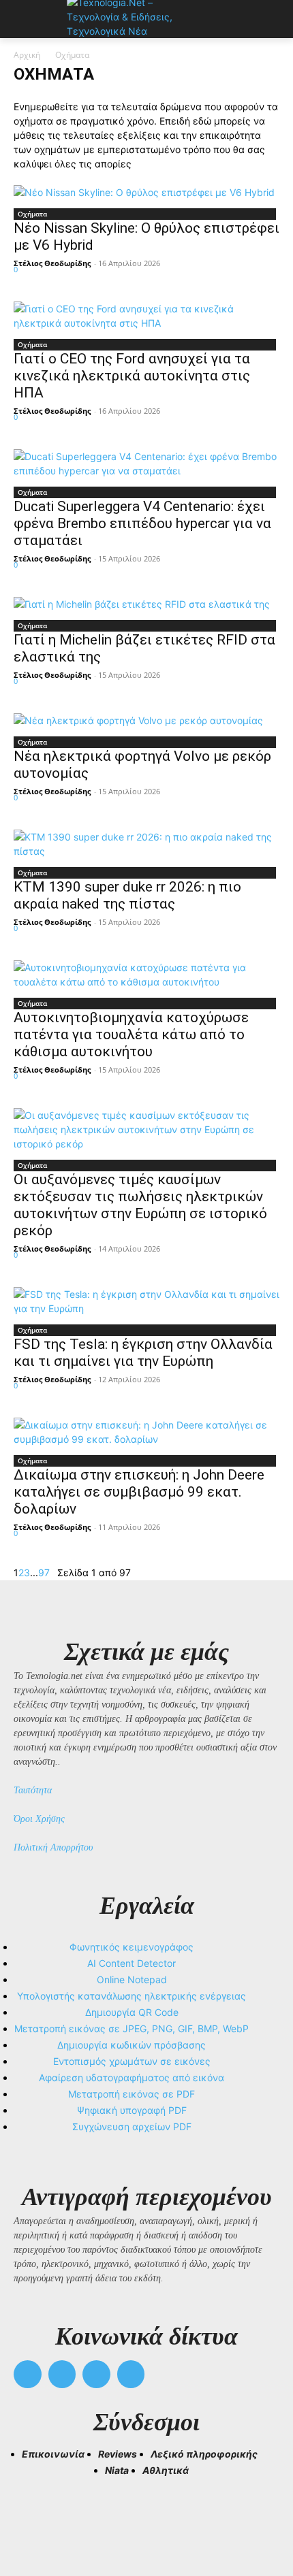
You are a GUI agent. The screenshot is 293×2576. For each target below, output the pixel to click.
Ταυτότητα (33, 1790)
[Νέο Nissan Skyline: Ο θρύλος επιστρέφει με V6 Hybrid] (146, 192)
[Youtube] (131, 2374)
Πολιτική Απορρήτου (53, 1847)
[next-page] (53, 1572)
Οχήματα (32, 214)
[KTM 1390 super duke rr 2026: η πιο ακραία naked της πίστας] (146, 844)
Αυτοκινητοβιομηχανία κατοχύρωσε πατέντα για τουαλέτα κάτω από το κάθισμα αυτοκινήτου (131, 1034)
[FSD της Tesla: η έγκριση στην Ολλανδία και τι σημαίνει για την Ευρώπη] (146, 1301)
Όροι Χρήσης (39, 1819)
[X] (96, 2374)
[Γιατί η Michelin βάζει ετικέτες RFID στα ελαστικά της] (146, 604)
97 (44, 1572)
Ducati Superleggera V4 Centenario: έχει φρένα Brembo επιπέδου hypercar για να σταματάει (142, 523)
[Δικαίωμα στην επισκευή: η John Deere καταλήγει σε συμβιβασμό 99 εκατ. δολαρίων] (146, 1432)
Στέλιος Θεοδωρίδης (52, 263)
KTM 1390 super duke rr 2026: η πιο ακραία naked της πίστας (127, 895)
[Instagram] (62, 2374)
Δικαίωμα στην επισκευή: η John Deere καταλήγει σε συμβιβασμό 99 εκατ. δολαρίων (139, 1492)
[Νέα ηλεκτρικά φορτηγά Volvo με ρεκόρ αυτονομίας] (146, 720)
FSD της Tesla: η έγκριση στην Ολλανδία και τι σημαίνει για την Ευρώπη (143, 1353)
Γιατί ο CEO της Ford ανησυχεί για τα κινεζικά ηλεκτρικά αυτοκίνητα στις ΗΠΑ (132, 376)
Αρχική (27, 55)
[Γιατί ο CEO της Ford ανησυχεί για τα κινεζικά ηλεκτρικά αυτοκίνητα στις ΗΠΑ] (146, 316)
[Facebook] (28, 2374)
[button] (30, 2515)
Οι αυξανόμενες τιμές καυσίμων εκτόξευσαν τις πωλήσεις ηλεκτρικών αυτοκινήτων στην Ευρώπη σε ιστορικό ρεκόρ (140, 1205)
